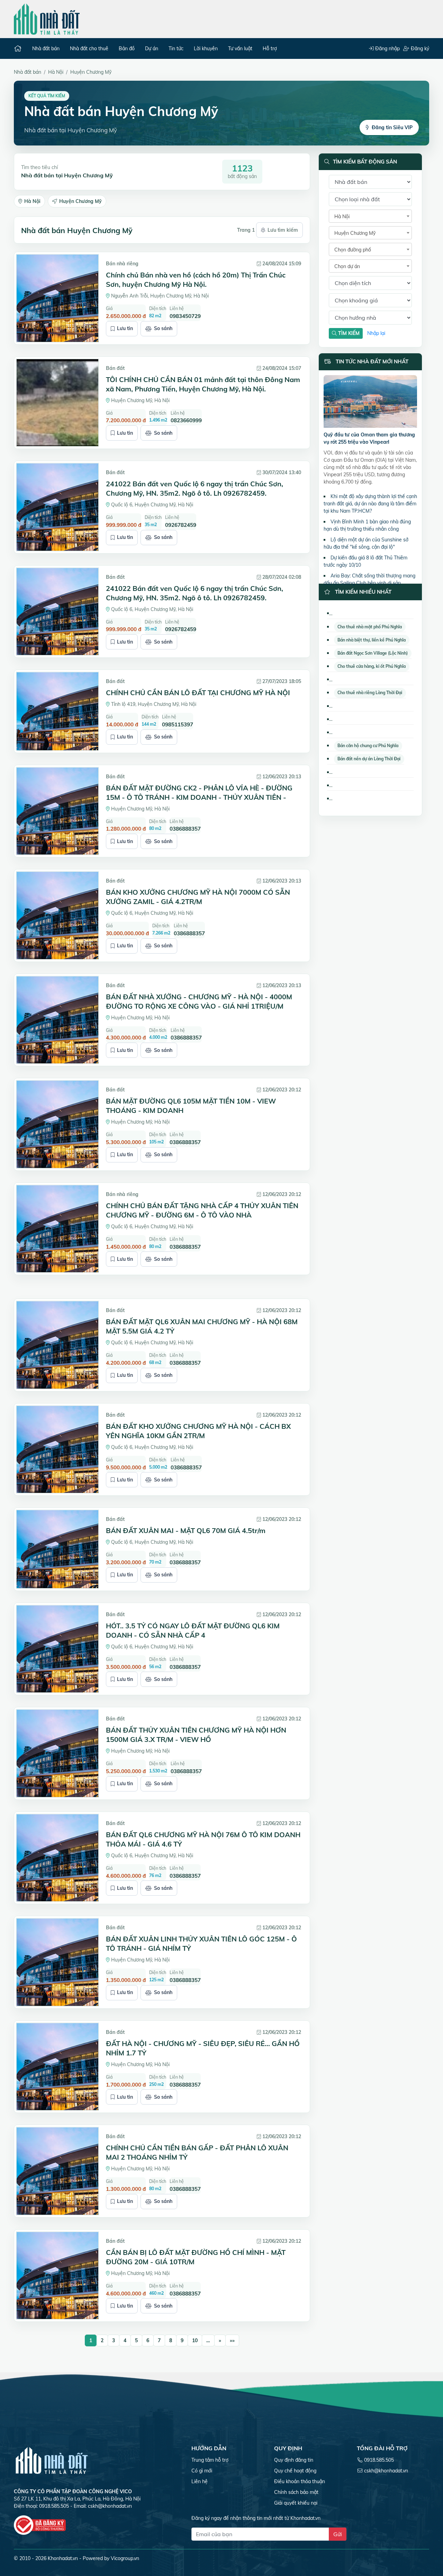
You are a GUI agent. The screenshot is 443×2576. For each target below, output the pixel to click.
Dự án (152, 48)
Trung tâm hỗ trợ (210, 2460)
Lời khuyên (206, 48)
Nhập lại (376, 333)
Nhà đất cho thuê (89, 48)
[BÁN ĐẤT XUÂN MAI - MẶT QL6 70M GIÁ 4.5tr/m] (57, 1549)
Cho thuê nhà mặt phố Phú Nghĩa (370, 627)
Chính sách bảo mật (296, 2492)
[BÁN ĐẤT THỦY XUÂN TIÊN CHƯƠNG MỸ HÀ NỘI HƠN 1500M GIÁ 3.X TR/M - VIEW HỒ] (57, 1753)
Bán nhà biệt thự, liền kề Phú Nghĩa (372, 640)
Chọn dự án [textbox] (347, 266)
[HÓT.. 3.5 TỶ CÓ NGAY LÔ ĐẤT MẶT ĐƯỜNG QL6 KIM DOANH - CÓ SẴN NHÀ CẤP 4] (57, 1649)
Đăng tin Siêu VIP (392, 127)
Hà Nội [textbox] (342, 216)
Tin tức (176, 48)
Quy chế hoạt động (295, 2471)
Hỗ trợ (270, 48)
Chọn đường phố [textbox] (353, 250)
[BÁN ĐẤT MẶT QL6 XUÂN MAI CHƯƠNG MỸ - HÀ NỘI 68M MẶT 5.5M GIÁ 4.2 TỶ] (57, 1345)
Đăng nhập (387, 48)
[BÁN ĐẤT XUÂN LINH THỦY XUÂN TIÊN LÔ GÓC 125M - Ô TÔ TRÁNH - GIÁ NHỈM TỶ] (57, 1962)
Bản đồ (127, 48)
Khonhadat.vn (63, 2558)
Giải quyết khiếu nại (296, 2503)
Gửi (338, 2534)
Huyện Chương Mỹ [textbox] (355, 233)
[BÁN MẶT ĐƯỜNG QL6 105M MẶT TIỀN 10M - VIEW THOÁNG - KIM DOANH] (57, 1124)
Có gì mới (202, 2471)
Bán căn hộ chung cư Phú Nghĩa (368, 746)
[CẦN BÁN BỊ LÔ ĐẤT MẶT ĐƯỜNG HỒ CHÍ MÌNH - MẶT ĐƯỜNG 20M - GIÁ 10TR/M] (57, 2276)
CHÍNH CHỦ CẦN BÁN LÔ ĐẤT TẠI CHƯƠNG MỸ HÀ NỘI (198, 693)
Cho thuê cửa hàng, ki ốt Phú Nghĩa (372, 666)
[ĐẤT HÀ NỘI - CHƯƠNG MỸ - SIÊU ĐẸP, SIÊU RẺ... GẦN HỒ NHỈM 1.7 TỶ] (57, 2067)
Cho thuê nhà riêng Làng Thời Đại (370, 693)
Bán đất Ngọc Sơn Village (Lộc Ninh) (373, 653)
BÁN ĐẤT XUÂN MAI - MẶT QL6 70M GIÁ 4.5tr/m (186, 1530)
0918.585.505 (379, 2460)
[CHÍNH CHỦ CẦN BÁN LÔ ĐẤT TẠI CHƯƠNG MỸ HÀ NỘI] (57, 711)
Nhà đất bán (46, 48)
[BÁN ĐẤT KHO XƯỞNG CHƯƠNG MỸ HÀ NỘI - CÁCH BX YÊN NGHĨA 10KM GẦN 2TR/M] (57, 1450)
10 (195, 2340)
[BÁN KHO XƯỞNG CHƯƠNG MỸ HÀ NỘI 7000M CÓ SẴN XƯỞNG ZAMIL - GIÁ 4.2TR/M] (57, 915)
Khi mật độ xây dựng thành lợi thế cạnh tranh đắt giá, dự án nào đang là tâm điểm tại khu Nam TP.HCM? (370, 504)
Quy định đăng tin (294, 2460)
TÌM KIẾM (348, 333)
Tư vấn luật (240, 48)
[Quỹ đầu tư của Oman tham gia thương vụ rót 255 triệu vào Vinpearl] (370, 402)
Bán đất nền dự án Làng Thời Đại (369, 759)
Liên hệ (200, 2481)
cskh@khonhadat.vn (110, 2506)
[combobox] (370, 216)
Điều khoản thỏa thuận (300, 2481)
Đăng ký (419, 48)
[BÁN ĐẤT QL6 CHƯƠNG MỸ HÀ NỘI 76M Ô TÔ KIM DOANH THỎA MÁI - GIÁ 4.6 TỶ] (57, 1858)
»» (232, 2340)
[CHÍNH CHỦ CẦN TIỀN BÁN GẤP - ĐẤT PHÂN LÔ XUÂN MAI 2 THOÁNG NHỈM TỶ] (57, 2171)
